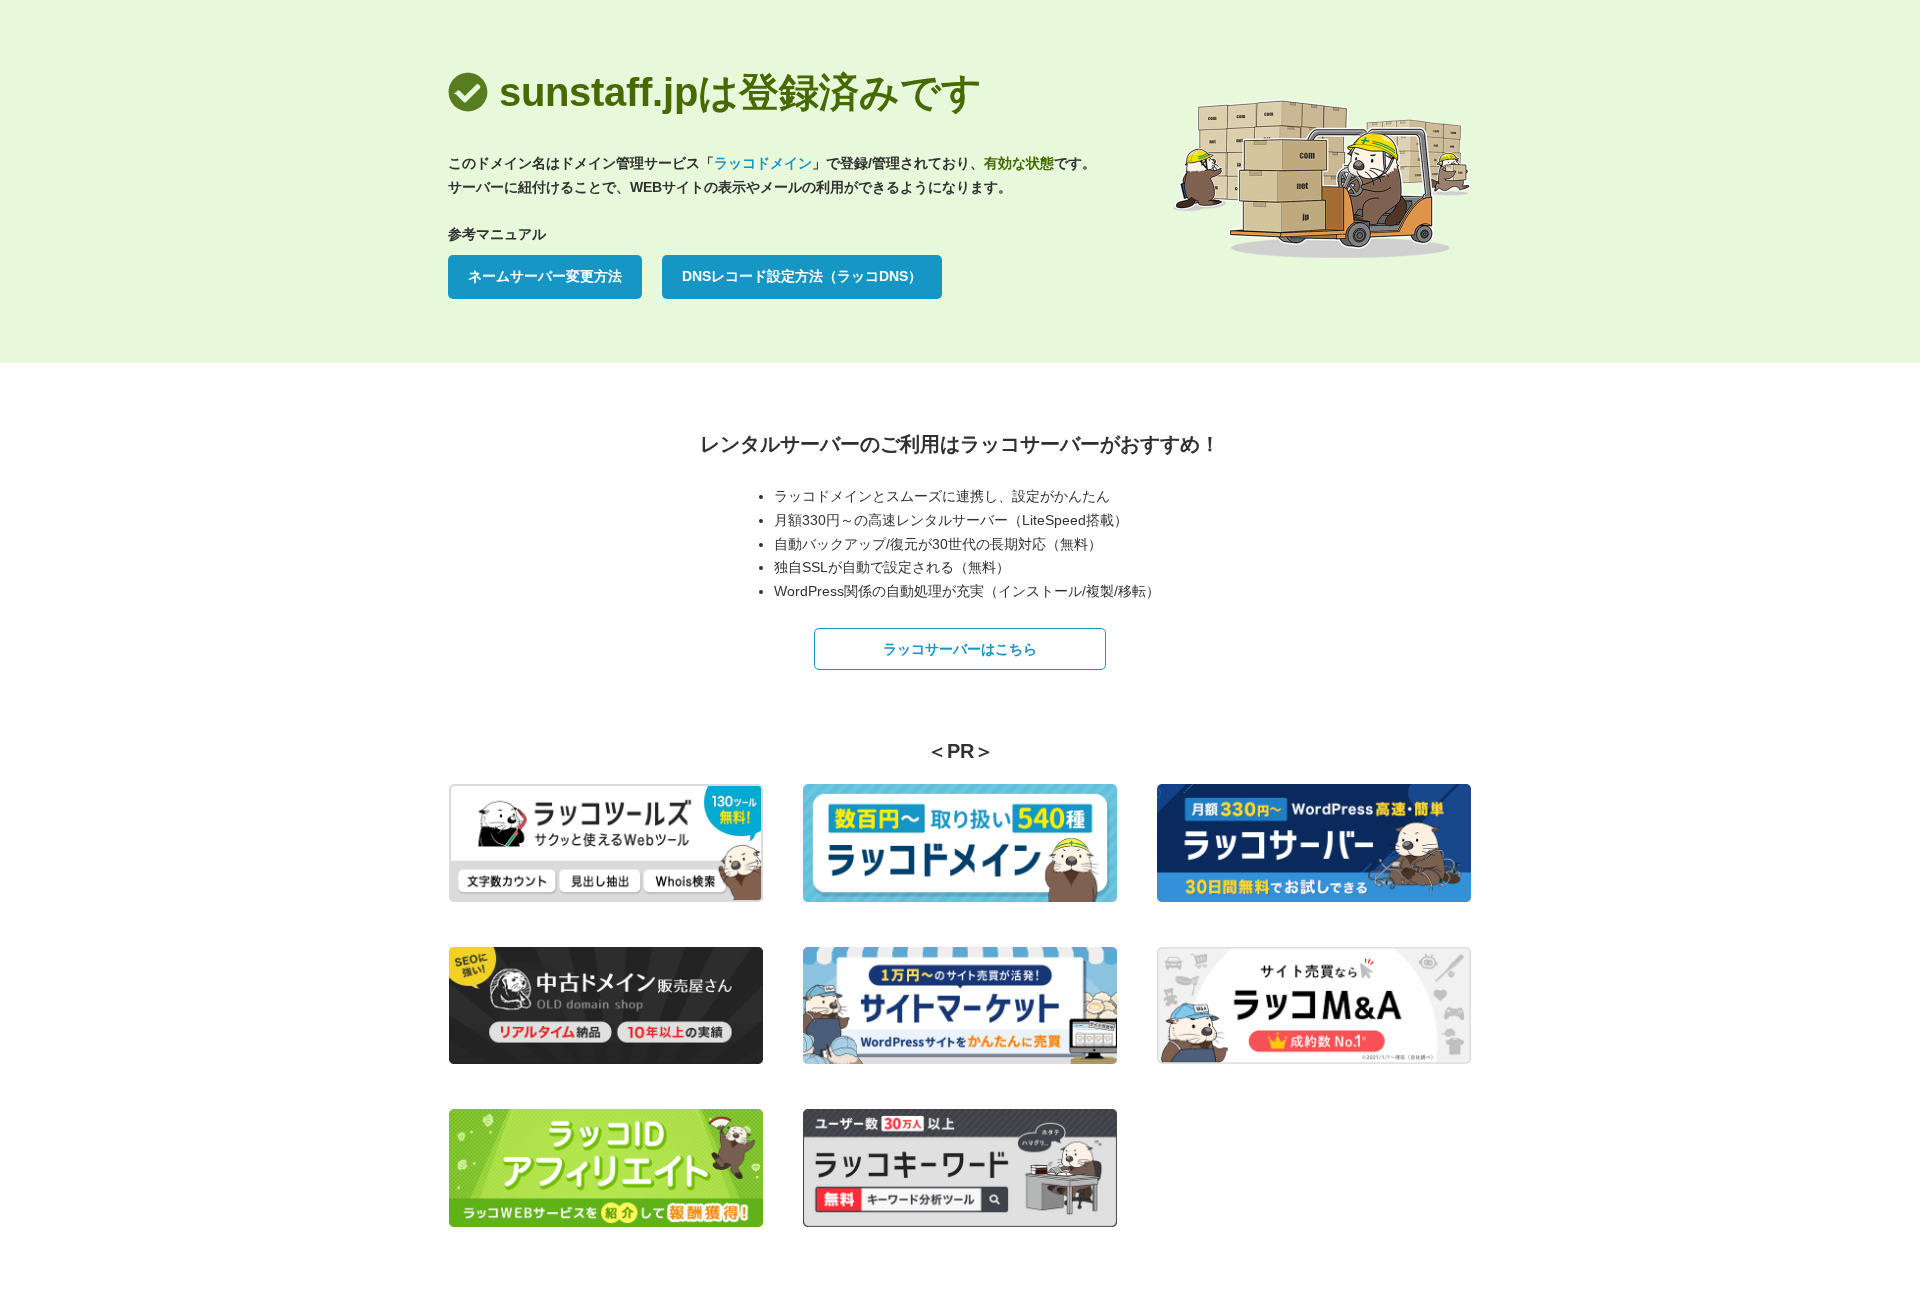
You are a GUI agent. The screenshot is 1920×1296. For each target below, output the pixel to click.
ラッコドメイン (763, 163)
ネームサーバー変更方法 (545, 276)
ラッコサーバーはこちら (960, 649)
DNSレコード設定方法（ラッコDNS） (802, 276)
